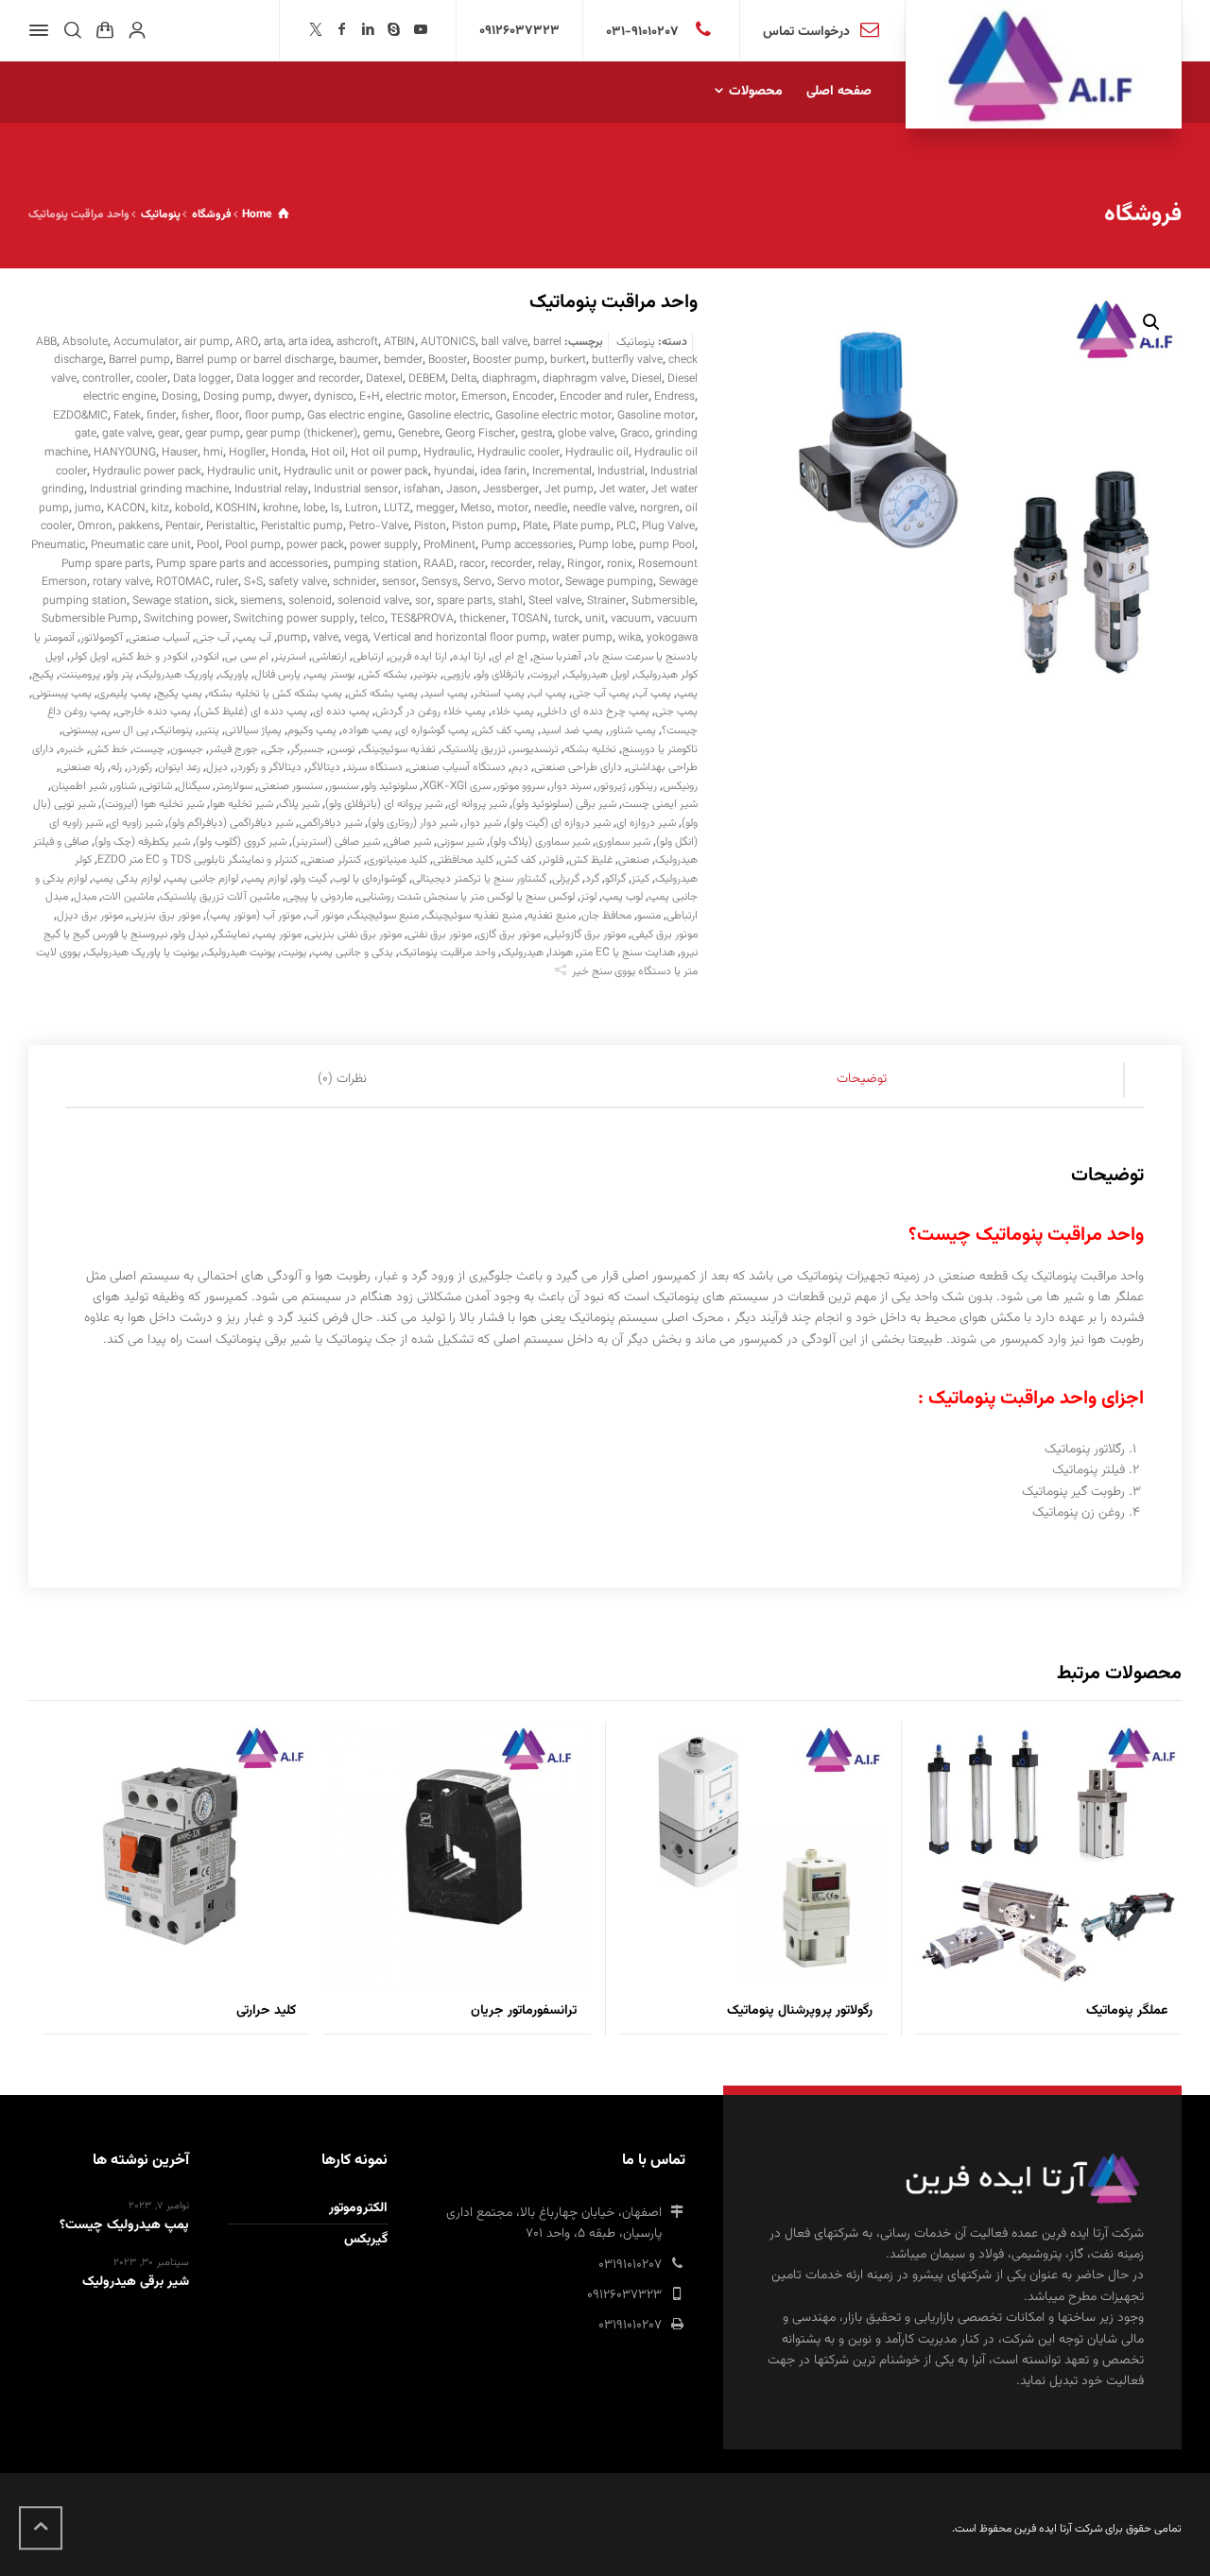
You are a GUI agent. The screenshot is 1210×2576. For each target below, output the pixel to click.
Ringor (584, 564)
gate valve (127, 434)
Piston (430, 526)
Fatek (127, 416)
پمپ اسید (446, 694)
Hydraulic (448, 453)
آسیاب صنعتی (159, 638)
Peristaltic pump (302, 526)
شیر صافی (408, 842)
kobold (192, 508)
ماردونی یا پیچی (319, 897)
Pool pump (253, 545)
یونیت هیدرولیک (240, 953)
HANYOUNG (125, 453)
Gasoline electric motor (553, 416)
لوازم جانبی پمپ (202, 879)
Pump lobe (606, 545)
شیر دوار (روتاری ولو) (413, 823)
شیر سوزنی (460, 842)
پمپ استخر (499, 694)
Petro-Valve (379, 526)
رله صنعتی (82, 767)
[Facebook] (342, 31)
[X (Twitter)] (316, 31)
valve (326, 638)
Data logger (202, 379)
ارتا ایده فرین (418, 657)
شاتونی (157, 786)
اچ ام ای (510, 657)
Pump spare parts (106, 564)
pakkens (139, 526)
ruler (227, 582)
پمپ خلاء (513, 712)
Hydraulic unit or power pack (356, 472)
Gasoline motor (656, 416)
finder (161, 416)
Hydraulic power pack (147, 472)
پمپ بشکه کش (383, 694)
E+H (370, 397)
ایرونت (545, 675)
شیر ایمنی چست (660, 804)
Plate (535, 526)
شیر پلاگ (299, 804)
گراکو (615, 879)
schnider (354, 582)
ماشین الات (128, 897)
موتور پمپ (278, 935)
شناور (124, 786)
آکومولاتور (102, 638)
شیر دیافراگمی (330, 823)
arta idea (310, 342)
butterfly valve (627, 360)
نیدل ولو (190, 935)
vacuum (631, 619)
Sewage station (171, 601)
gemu (378, 434)
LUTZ (397, 508)
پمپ (687, 694)
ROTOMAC (183, 582)
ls (335, 508)
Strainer (606, 601)
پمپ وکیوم (312, 730)
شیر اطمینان (79, 786)
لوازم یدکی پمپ (127, 879)
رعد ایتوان (179, 767)
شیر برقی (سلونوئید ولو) (564, 804)
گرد (592, 879)
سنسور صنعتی (290, 786)
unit (595, 619)
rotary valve (121, 582)
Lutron (362, 508)
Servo (477, 582)
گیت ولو (310, 879)
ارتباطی (368, 657)
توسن (343, 749)
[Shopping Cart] (105, 31)
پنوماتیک (636, 342)
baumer (359, 360)
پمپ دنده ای (341, 712)
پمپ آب (653, 694)
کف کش (518, 860)
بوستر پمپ (331, 675)
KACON (126, 508)
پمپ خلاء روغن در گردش (431, 712)
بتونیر (425, 675)
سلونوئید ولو (390, 786)
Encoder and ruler (604, 397)
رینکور (644, 786)
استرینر (290, 657)
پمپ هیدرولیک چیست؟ (124, 2225)
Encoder (533, 397)
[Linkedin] (369, 31)
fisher (196, 416)
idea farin (503, 472)
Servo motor (528, 582)
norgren (660, 508)
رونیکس (680, 786)
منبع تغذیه (552, 916)
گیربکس (366, 2240)
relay (550, 564)
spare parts (465, 601)
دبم (520, 767)
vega (356, 638)
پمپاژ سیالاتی (253, 730)
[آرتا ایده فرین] (1044, 64)
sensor (399, 582)
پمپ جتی (676, 712)
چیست (149, 749)
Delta (464, 379)
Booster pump (509, 360)
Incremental (562, 472)
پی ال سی (126, 730)
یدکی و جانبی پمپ (353, 953)
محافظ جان (606, 916)
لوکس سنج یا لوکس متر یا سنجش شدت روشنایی (467, 897)
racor (472, 564)
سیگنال (194, 786)
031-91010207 (644, 31)
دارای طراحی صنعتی (578, 767)
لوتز (588, 897)
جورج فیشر (233, 749)
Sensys (440, 582)
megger (435, 508)
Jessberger (511, 489)
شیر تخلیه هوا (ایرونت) (153, 804)
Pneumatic (58, 545)
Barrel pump (139, 360)
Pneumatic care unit (141, 545)
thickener (483, 619)
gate (86, 434)
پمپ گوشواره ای (433, 730)
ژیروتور (611, 786)
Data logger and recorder (298, 379)
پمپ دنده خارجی (154, 712)
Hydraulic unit (242, 472)
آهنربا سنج (557, 657)
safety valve (298, 582)
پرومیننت (80, 675)
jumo (88, 508)
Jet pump (569, 489)
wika (630, 638)
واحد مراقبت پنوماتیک (447, 953)
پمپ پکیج (180, 694)
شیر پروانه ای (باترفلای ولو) (384, 804)
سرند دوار (570, 786)
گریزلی (566, 879)
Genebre (419, 434)
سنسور (343, 786)
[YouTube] (421, 31)
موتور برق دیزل (90, 916)
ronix (620, 564)
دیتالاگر (324, 767)
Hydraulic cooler (519, 453)
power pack (315, 545)
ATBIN (399, 342)
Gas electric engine (354, 416)
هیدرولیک (522, 953)
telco (372, 619)
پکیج (43, 675)
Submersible (663, 601)
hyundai (454, 472)
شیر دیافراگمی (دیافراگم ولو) (231, 823)
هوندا (561, 953)
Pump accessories (527, 545)
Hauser (180, 453)
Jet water (622, 489)
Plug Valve (668, 526)
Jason (462, 489)
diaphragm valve (584, 379)
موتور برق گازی (509, 935)
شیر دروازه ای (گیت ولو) (559, 823)
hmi (213, 453)
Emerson (484, 397)
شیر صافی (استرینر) (336, 842)
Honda (288, 453)
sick (225, 601)
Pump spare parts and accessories (242, 564)
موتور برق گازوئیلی (586, 935)
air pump (207, 342)
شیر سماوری (623, 842)
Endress (674, 397)
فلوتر (553, 860)
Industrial (621, 472)
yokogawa (672, 638)
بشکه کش (384, 675)
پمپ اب (548, 694)
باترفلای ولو (501, 675)
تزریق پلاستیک (474, 749)
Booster (448, 360)
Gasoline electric (449, 416)
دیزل (217, 767)
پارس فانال (277, 675)
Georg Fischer (480, 434)
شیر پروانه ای (477, 804)
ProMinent (449, 545)
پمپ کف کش (505, 730)
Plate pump (582, 526)
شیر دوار (482, 823)
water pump (582, 638)
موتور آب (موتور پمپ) (253, 916)
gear (169, 434)
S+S (253, 582)
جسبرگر (307, 749)
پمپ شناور (632, 730)
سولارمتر (234, 786)
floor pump (273, 416)
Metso (476, 508)
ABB (46, 342)
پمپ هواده (367, 730)
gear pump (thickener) (302, 434)
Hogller (247, 453)
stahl (510, 601)
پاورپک (234, 675)
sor (423, 601)
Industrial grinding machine (159, 489)
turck (567, 619)
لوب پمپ (622, 897)
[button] (1151, 322)
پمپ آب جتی (601, 694)
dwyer (293, 397)
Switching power (186, 619)
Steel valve (555, 601)
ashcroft (357, 342)
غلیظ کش (591, 860)
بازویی (457, 675)
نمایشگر (232, 935)
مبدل (85, 897)
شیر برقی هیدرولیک (136, 2282)
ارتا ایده (469, 657)
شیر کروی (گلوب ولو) (241, 842)
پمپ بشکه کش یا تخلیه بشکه (275, 694)
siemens (261, 601)
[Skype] (394, 31)
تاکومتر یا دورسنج (660, 749)
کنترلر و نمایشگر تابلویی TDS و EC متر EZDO (198, 860)
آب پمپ (253, 638)
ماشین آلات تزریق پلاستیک (220, 897)
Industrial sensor (356, 489)
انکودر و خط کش (151, 657)
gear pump (213, 434)
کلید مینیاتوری (397, 860)
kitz (160, 508)
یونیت (294, 953)
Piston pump (484, 526)
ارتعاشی (329, 657)
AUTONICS (448, 342)
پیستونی (80, 730)
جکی (274, 749)
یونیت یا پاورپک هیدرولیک (142, 953)
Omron (95, 526)
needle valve (604, 508)
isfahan (422, 489)
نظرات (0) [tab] (342, 1079)
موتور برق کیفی (665, 935)
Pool (208, 545)
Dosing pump (238, 397)
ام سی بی (247, 657)
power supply (384, 545)
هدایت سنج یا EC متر (627, 953)
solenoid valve (373, 601)
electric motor (421, 397)
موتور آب (325, 916)
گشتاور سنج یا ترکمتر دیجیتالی (479, 879)
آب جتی (213, 638)
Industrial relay (271, 489)
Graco (635, 434)
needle (551, 508)
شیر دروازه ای (646, 823)
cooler (152, 379)
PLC (626, 526)
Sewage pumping (609, 582)
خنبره (72, 749)
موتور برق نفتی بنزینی (354, 935)
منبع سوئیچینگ (384, 916)
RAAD (439, 564)
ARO (247, 342)
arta (273, 342)
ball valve (504, 342)
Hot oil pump (384, 453)
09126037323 (519, 31)
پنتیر (209, 730)
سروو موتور (520, 786)
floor (227, 416)
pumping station (376, 564)
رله (116, 767)
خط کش (109, 749)
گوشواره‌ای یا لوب (370, 879)
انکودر (207, 657)
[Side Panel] (43, 30)
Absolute (85, 342)
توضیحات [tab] (862, 1079)
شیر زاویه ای (136, 823)
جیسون (187, 749)
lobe (314, 508)
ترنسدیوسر (535, 749)
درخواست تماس (806, 31)
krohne (280, 508)
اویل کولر (89, 657)
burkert (568, 360)
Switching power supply (294, 619)
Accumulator (146, 342)
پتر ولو (120, 675)
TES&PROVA (422, 619)
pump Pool (667, 545)
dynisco (334, 397)
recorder (511, 564)
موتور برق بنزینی (164, 916)
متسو (649, 916)
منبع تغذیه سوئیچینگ (473, 916)
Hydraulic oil (597, 453)
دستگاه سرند (374, 767)
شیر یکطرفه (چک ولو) (142, 842)
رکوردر (140, 767)
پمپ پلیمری (124, 694)
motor (513, 508)
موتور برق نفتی (440, 935)
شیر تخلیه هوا (242, 804)
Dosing (180, 397)
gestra (536, 434)
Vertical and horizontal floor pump (460, 638)
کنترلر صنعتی (332, 860)
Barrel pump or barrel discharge (255, 360)
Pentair (183, 526)
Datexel (384, 379)
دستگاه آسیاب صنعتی (457, 767)
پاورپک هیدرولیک (176, 675)
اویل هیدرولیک (597, 675)
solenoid (310, 601)
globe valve (586, 434)
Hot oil (328, 453)
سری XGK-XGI (457, 786)
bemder (403, 360)
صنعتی (634, 860)
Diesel (647, 379)
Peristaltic (231, 526)
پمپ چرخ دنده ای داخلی (595, 712)
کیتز (640, 879)
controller (106, 379)
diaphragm (510, 379)
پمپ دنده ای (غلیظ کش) (252, 712)
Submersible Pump (90, 619)
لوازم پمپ (266, 879)
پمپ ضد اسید (572, 730)
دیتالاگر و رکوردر (268, 767)
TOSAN (530, 619)
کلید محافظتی (463, 860)
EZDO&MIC (80, 416)
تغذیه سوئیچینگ (398, 749)
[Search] (73, 31)
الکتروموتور (358, 2208)
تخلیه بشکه (590, 749)
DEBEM (427, 379)
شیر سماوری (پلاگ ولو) (540, 842)
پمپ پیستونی (62, 694)
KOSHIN (236, 508)
